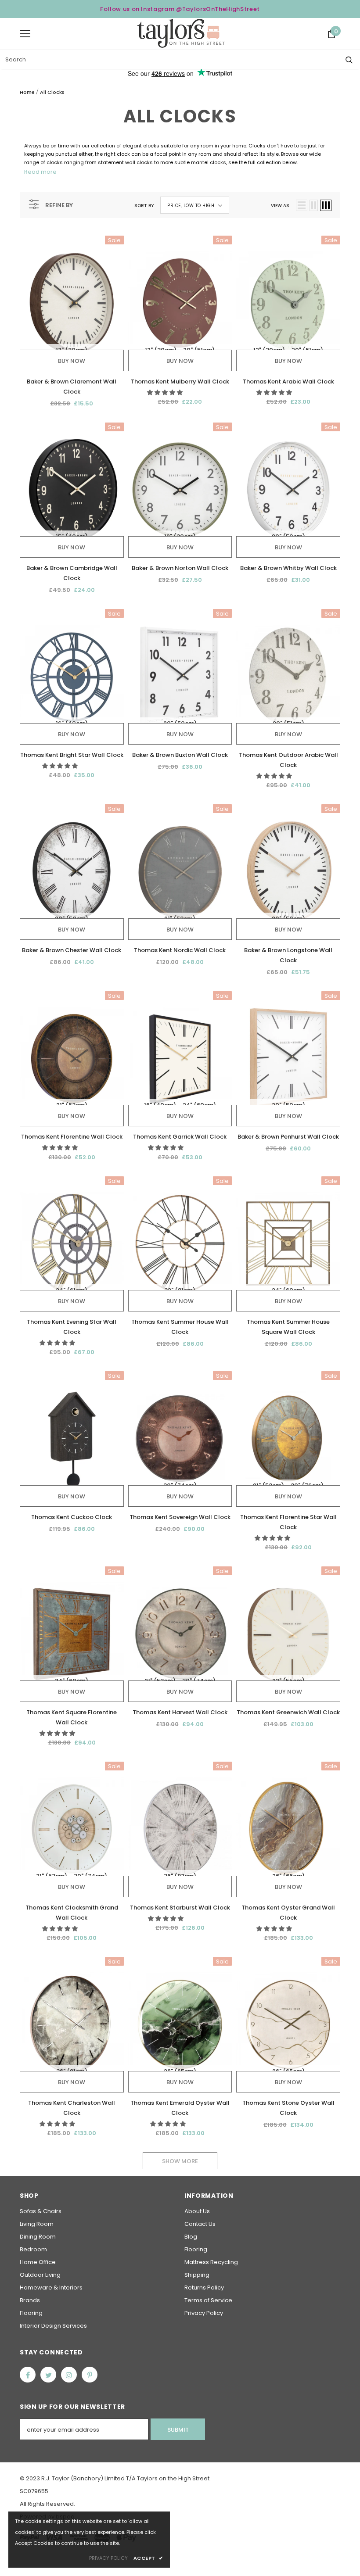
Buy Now (72, 361)
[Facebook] (28, 2375)
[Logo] (181, 33)
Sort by (144, 206)
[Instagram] (69, 2375)
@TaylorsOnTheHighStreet (218, 9)
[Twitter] (48, 2375)
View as (280, 206)
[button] (166, 392)
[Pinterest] (90, 2375)
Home (27, 92)
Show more (180, 2161)
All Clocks (52, 92)
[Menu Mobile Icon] (25, 34)
